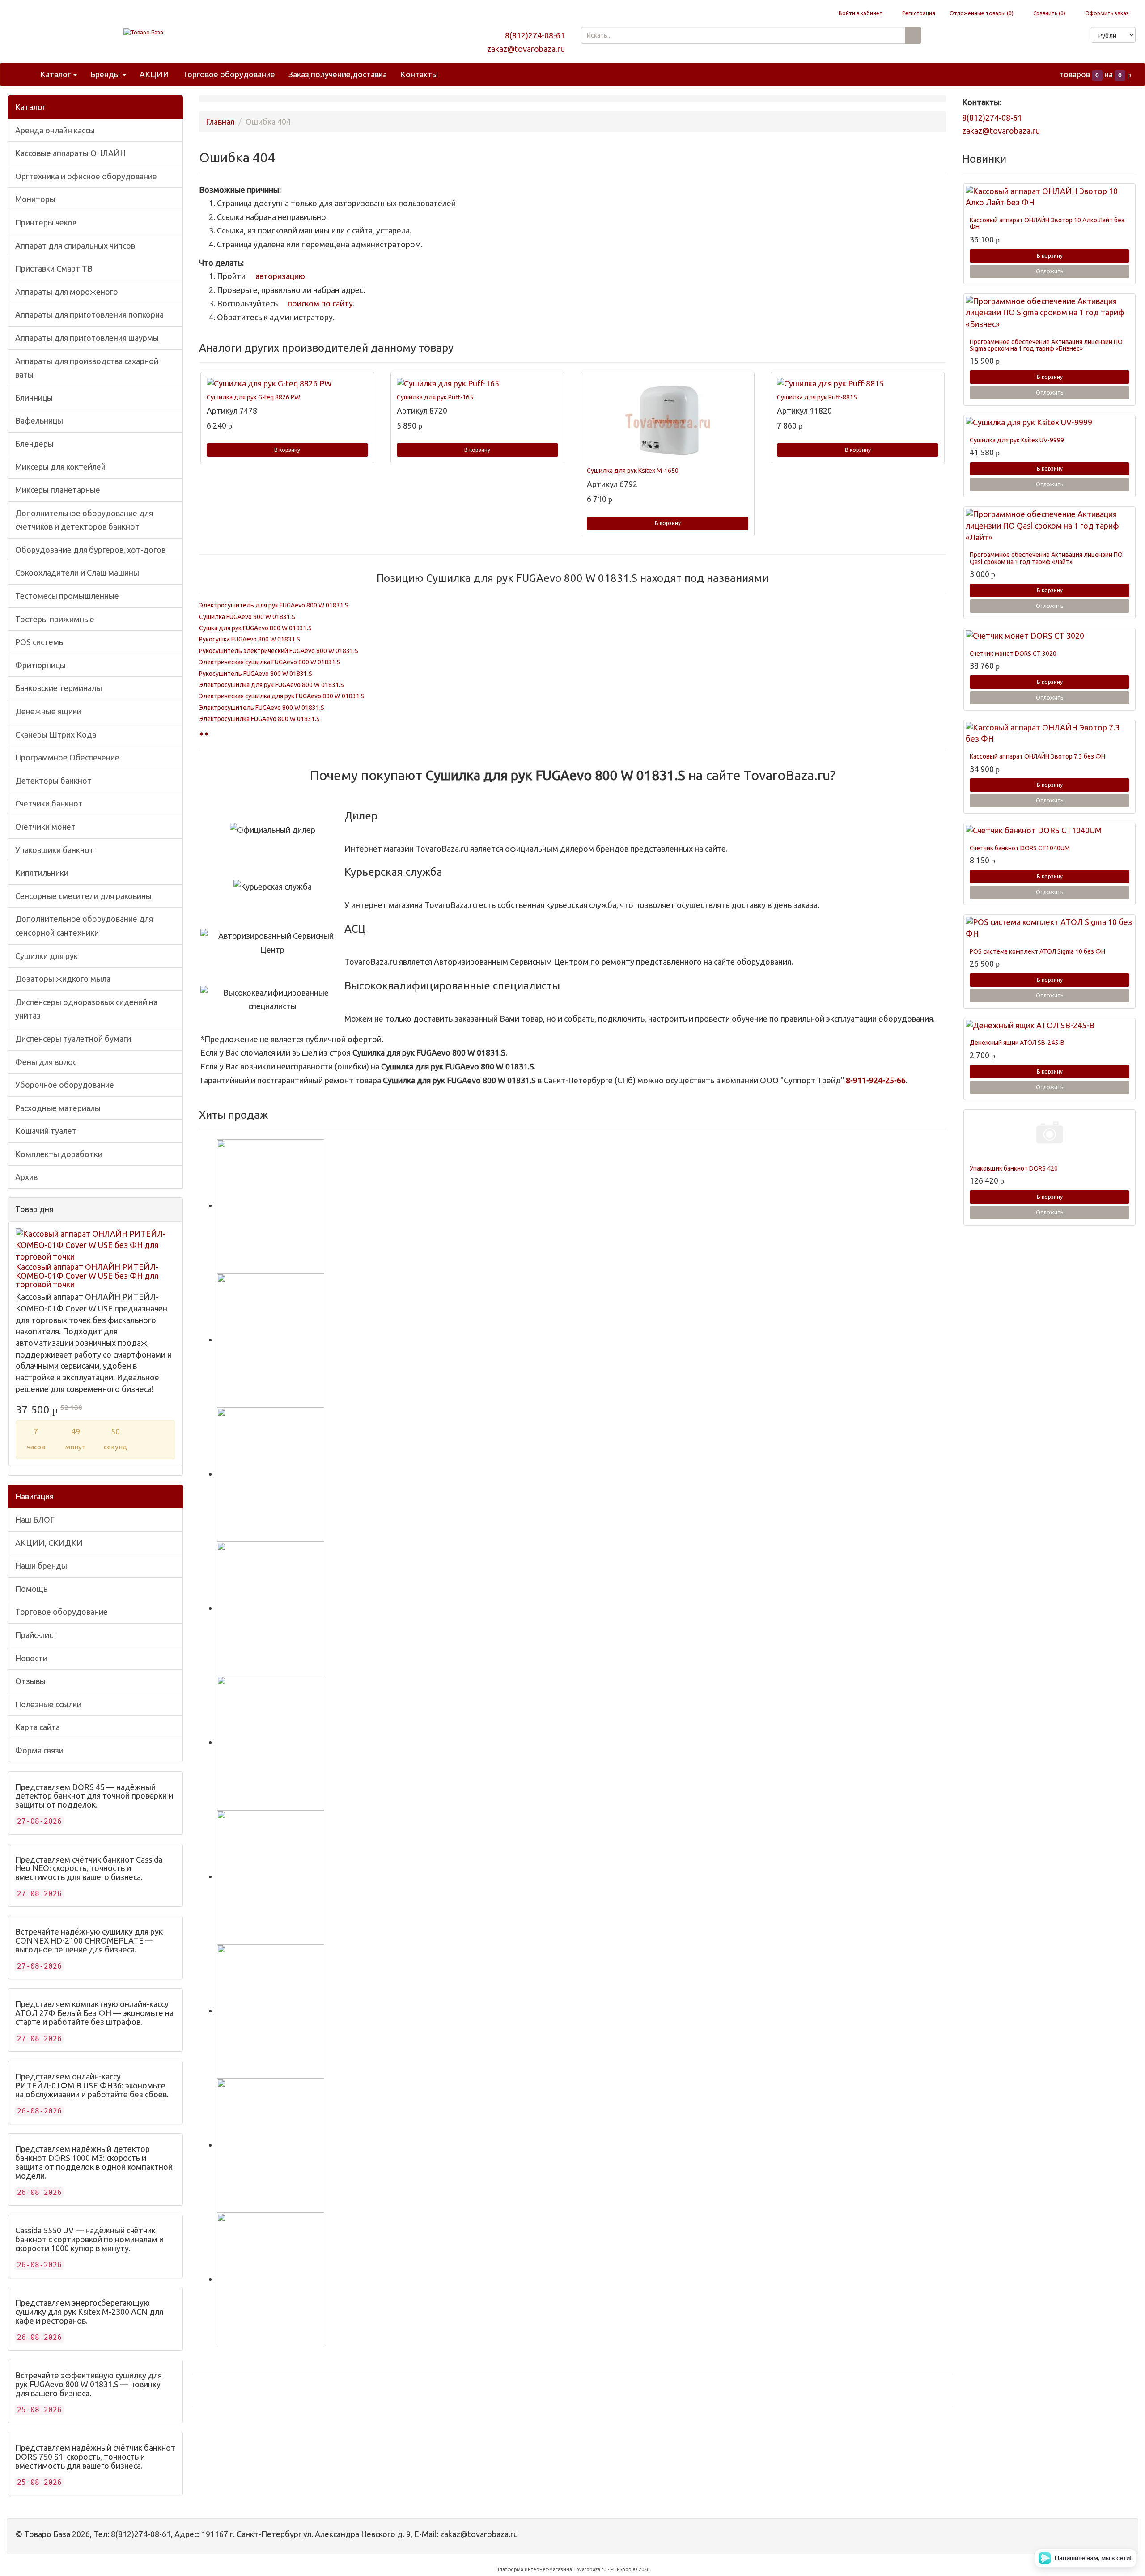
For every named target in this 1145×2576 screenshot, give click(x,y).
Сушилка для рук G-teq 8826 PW (253, 397)
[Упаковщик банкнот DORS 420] (1050, 1134)
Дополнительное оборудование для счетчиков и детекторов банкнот (84, 520)
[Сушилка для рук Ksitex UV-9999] (1050, 423)
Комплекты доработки (59, 1154)
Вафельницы (39, 420)
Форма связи (39, 1750)
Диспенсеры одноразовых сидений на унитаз (86, 1009)
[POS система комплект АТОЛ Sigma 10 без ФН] (1050, 928)
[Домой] (24, 74)
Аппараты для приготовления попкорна (89, 314)
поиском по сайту (319, 303)
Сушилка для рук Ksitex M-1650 (633, 471)
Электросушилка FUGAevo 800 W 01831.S (259, 719)
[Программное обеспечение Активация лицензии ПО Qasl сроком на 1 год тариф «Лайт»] (1050, 526)
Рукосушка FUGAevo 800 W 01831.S (250, 639)
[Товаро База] (143, 32)
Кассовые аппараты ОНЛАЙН (70, 153)
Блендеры (34, 444)
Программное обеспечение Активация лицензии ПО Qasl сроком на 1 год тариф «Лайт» (1046, 558)
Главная (220, 122)
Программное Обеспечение (67, 757)
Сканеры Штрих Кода (56, 734)
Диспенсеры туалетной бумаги (73, 1039)
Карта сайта (38, 1727)
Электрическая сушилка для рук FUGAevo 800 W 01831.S (282, 696)
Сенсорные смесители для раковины (83, 896)
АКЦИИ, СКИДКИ (49, 1543)
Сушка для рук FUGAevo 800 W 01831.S (255, 628)
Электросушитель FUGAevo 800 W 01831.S (262, 708)
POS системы (40, 642)
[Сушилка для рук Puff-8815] (858, 384)
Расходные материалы (58, 1108)
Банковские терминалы (59, 688)
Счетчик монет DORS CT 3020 (1013, 654)
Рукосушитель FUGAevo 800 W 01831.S (256, 674)
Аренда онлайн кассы (55, 130)
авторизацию (279, 276)
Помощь (31, 1589)
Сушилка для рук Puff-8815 (817, 397)
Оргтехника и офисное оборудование (86, 176)
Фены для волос (46, 1062)
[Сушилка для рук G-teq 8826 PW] (287, 384)
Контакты (419, 74)
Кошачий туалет (46, 1131)
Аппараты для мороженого (67, 292)
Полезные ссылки (48, 1704)
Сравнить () (1049, 13)
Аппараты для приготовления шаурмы (87, 338)
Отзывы (30, 1681)
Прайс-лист (36, 1635)
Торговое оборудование (229, 74)
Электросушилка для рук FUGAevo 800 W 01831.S (271, 685)
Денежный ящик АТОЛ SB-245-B (1017, 1043)
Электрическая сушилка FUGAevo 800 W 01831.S (270, 662)
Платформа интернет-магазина (534, 2569)
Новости (31, 1658)
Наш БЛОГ (35, 1519)
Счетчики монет (45, 827)
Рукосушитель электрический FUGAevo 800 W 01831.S (279, 651)
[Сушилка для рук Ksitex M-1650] (668, 420)
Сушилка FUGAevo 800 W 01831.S (247, 617)
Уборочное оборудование (65, 1085)
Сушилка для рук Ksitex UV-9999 (1017, 440)
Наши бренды (41, 1566)
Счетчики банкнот (49, 803)
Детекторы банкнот (53, 781)
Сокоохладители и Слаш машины (77, 573)
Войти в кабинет (860, 13)
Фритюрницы (40, 665)
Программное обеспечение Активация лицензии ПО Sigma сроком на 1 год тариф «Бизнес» (1046, 345)
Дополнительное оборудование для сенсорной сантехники (84, 926)
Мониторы (35, 199)
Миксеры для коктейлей (60, 467)
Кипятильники (42, 873)
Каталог (56, 74)
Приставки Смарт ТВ (54, 268)
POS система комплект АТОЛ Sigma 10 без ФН (1037, 951)
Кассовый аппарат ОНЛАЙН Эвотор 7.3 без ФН (1037, 756)
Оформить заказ (1106, 13)
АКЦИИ (154, 74)
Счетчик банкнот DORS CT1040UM (1020, 848)
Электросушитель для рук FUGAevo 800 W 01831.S (274, 605)
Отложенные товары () (982, 13)
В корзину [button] (287, 450)
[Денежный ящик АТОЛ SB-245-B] (1050, 1026)
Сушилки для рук (47, 956)
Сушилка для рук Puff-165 (435, 397)
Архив (26, 1177)
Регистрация (918, 13)
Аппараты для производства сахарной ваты (87, 368)
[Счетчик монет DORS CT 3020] (1050, 636)
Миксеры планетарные (58, 490)
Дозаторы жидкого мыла (63, 979)
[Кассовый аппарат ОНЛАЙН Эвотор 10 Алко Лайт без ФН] (1050, 197)
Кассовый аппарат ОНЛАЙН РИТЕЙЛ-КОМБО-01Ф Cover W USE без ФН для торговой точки (87, 1276)
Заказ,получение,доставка (338, 74)
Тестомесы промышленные (67, 596)
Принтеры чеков (46, 222)
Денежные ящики (48, 711)
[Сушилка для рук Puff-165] (477, 384)
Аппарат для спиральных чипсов (75, 246)
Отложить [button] (1050, 271)
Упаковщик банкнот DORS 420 (1014, 1168)
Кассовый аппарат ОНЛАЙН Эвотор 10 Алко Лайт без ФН (1047, 223)
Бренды (106, 74)
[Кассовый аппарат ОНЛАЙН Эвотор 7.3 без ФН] (1050, 733)
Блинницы (34, 398)
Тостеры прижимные (55, 619)
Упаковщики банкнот (55, 850)
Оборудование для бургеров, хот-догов (90, 550)
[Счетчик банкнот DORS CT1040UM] (1050, 831)
